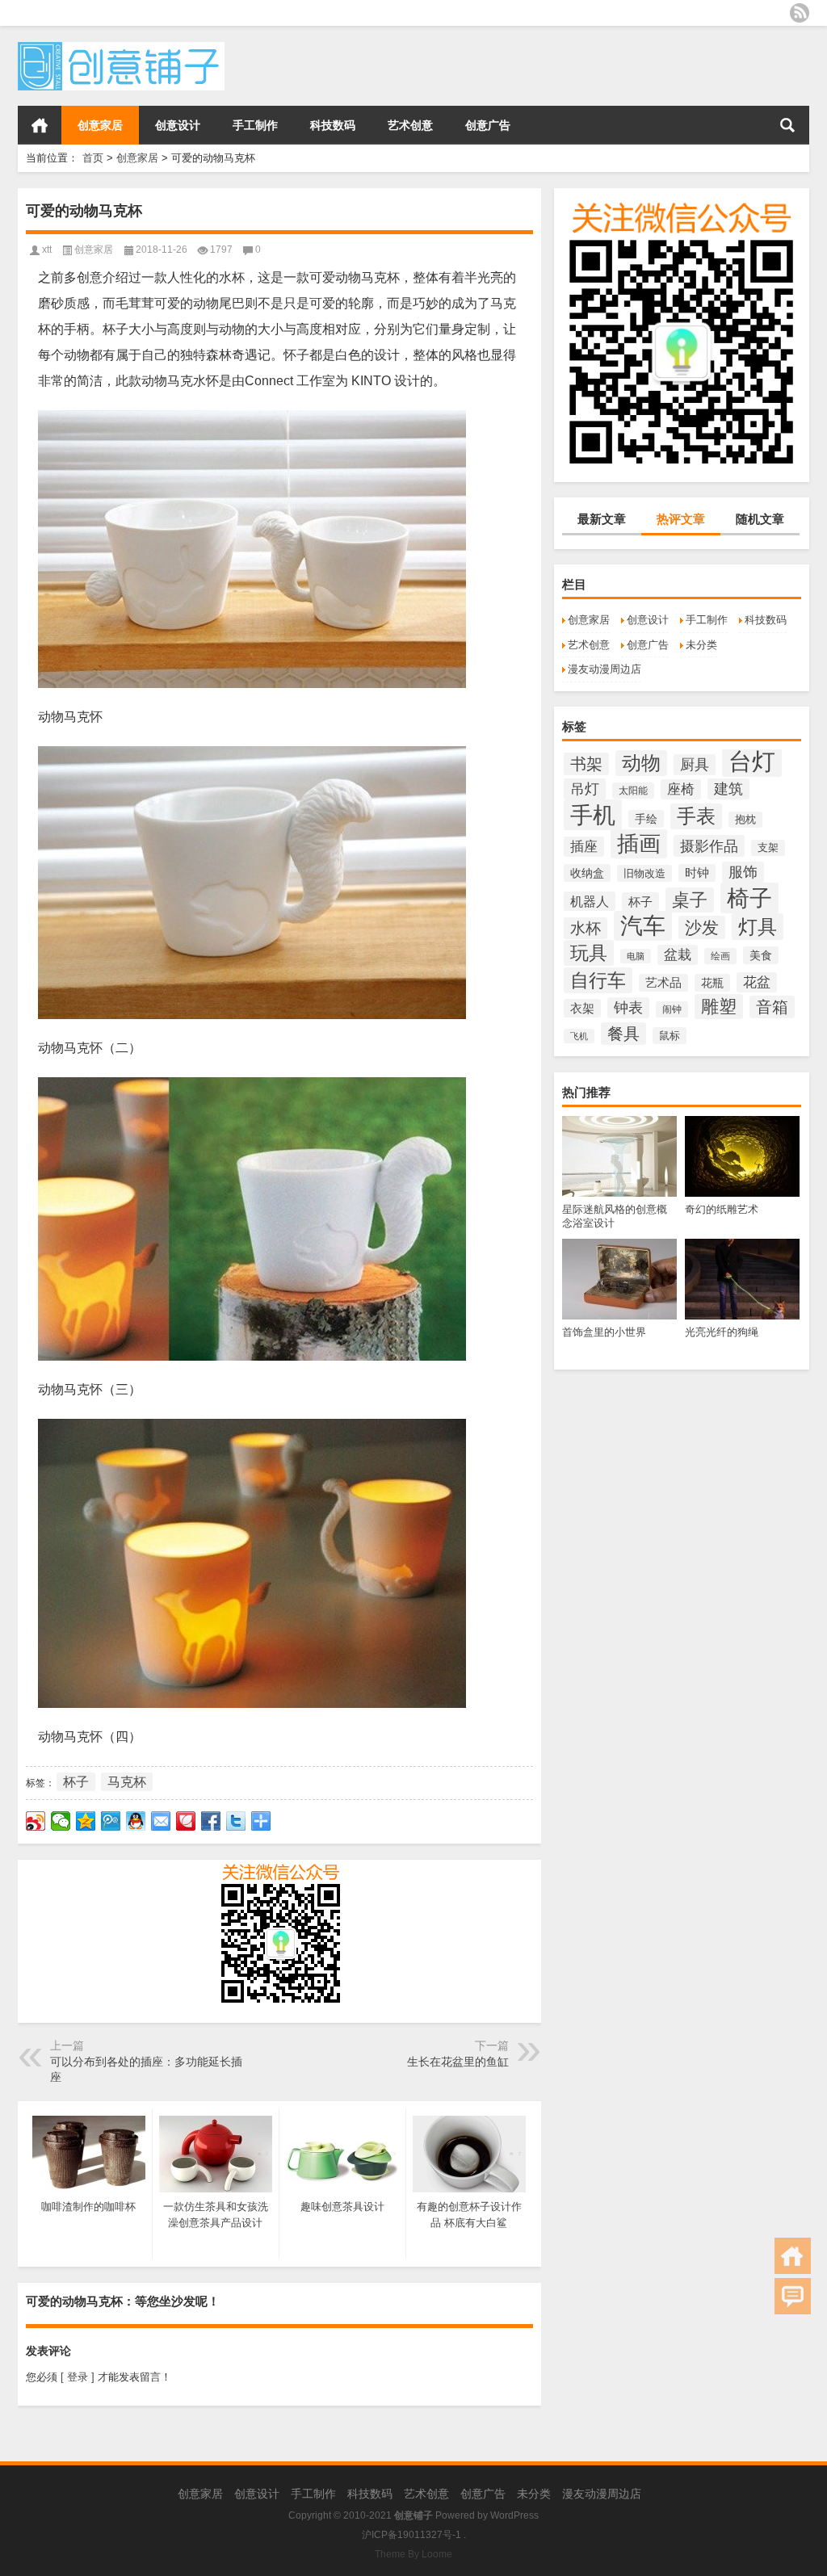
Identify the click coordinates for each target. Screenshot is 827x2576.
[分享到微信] (61, 1821)
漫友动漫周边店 (605, 669)
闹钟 (672, 1009)
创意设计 (178, 125)
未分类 (701, 645)
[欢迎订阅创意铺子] (800, 13)
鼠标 (670, 1036)
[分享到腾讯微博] (111, 1821)
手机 (593, 815)
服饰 (743, 872)
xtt (47, 250)
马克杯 (127, 1782)
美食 (761, 955)
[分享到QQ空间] (86, 1821)
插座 (584, 847)
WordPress (514, 2515)
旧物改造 (644, 873)
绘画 (720, 956)
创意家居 (100, 125)
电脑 (636, 956)
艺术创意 (410, 125)
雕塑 (719, 1007)
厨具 (695, 765)
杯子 (640, 902)
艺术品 (663, 983)
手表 (696, 816)
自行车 (598, 980)
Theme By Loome (413, 2554)
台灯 (752, 761)
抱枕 (745, 820)
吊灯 (585, 789)
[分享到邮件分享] (161, 1821)
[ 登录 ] (78, 2377)
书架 (586, 764)
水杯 (586, 928)
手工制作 (255, 125)
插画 (639, 844)
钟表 (628, 1008)
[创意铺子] (121, 47)
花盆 (757, 982)
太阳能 (633, 791)
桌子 (690, 900)
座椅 (681, 789)
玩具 (589, 953)
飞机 (579, 1036)
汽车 (643, 926)
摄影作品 (709, 846)
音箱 (772, 1007)
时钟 (697, 873)
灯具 (758, 927)
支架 (768, 848)
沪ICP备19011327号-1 (411, 2535)
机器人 (590, 901)
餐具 (623, 1034)
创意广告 (488, 125)
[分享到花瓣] (186, 1821)
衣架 (582, 1008)
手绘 (646, 819)
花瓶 (712, 983)
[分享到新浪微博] (36, 1821)
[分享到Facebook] (211, 1821)
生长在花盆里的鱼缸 (458, 2062)
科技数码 (333, 125)
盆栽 (678, 955)
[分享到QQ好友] (136, 1821)
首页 (40, 125)
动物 (641, 763)
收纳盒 (587, 873)
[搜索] (787, 125)
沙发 (702, 927)
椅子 (749, 898)
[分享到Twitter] (236, 1821)
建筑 (728, 789)
